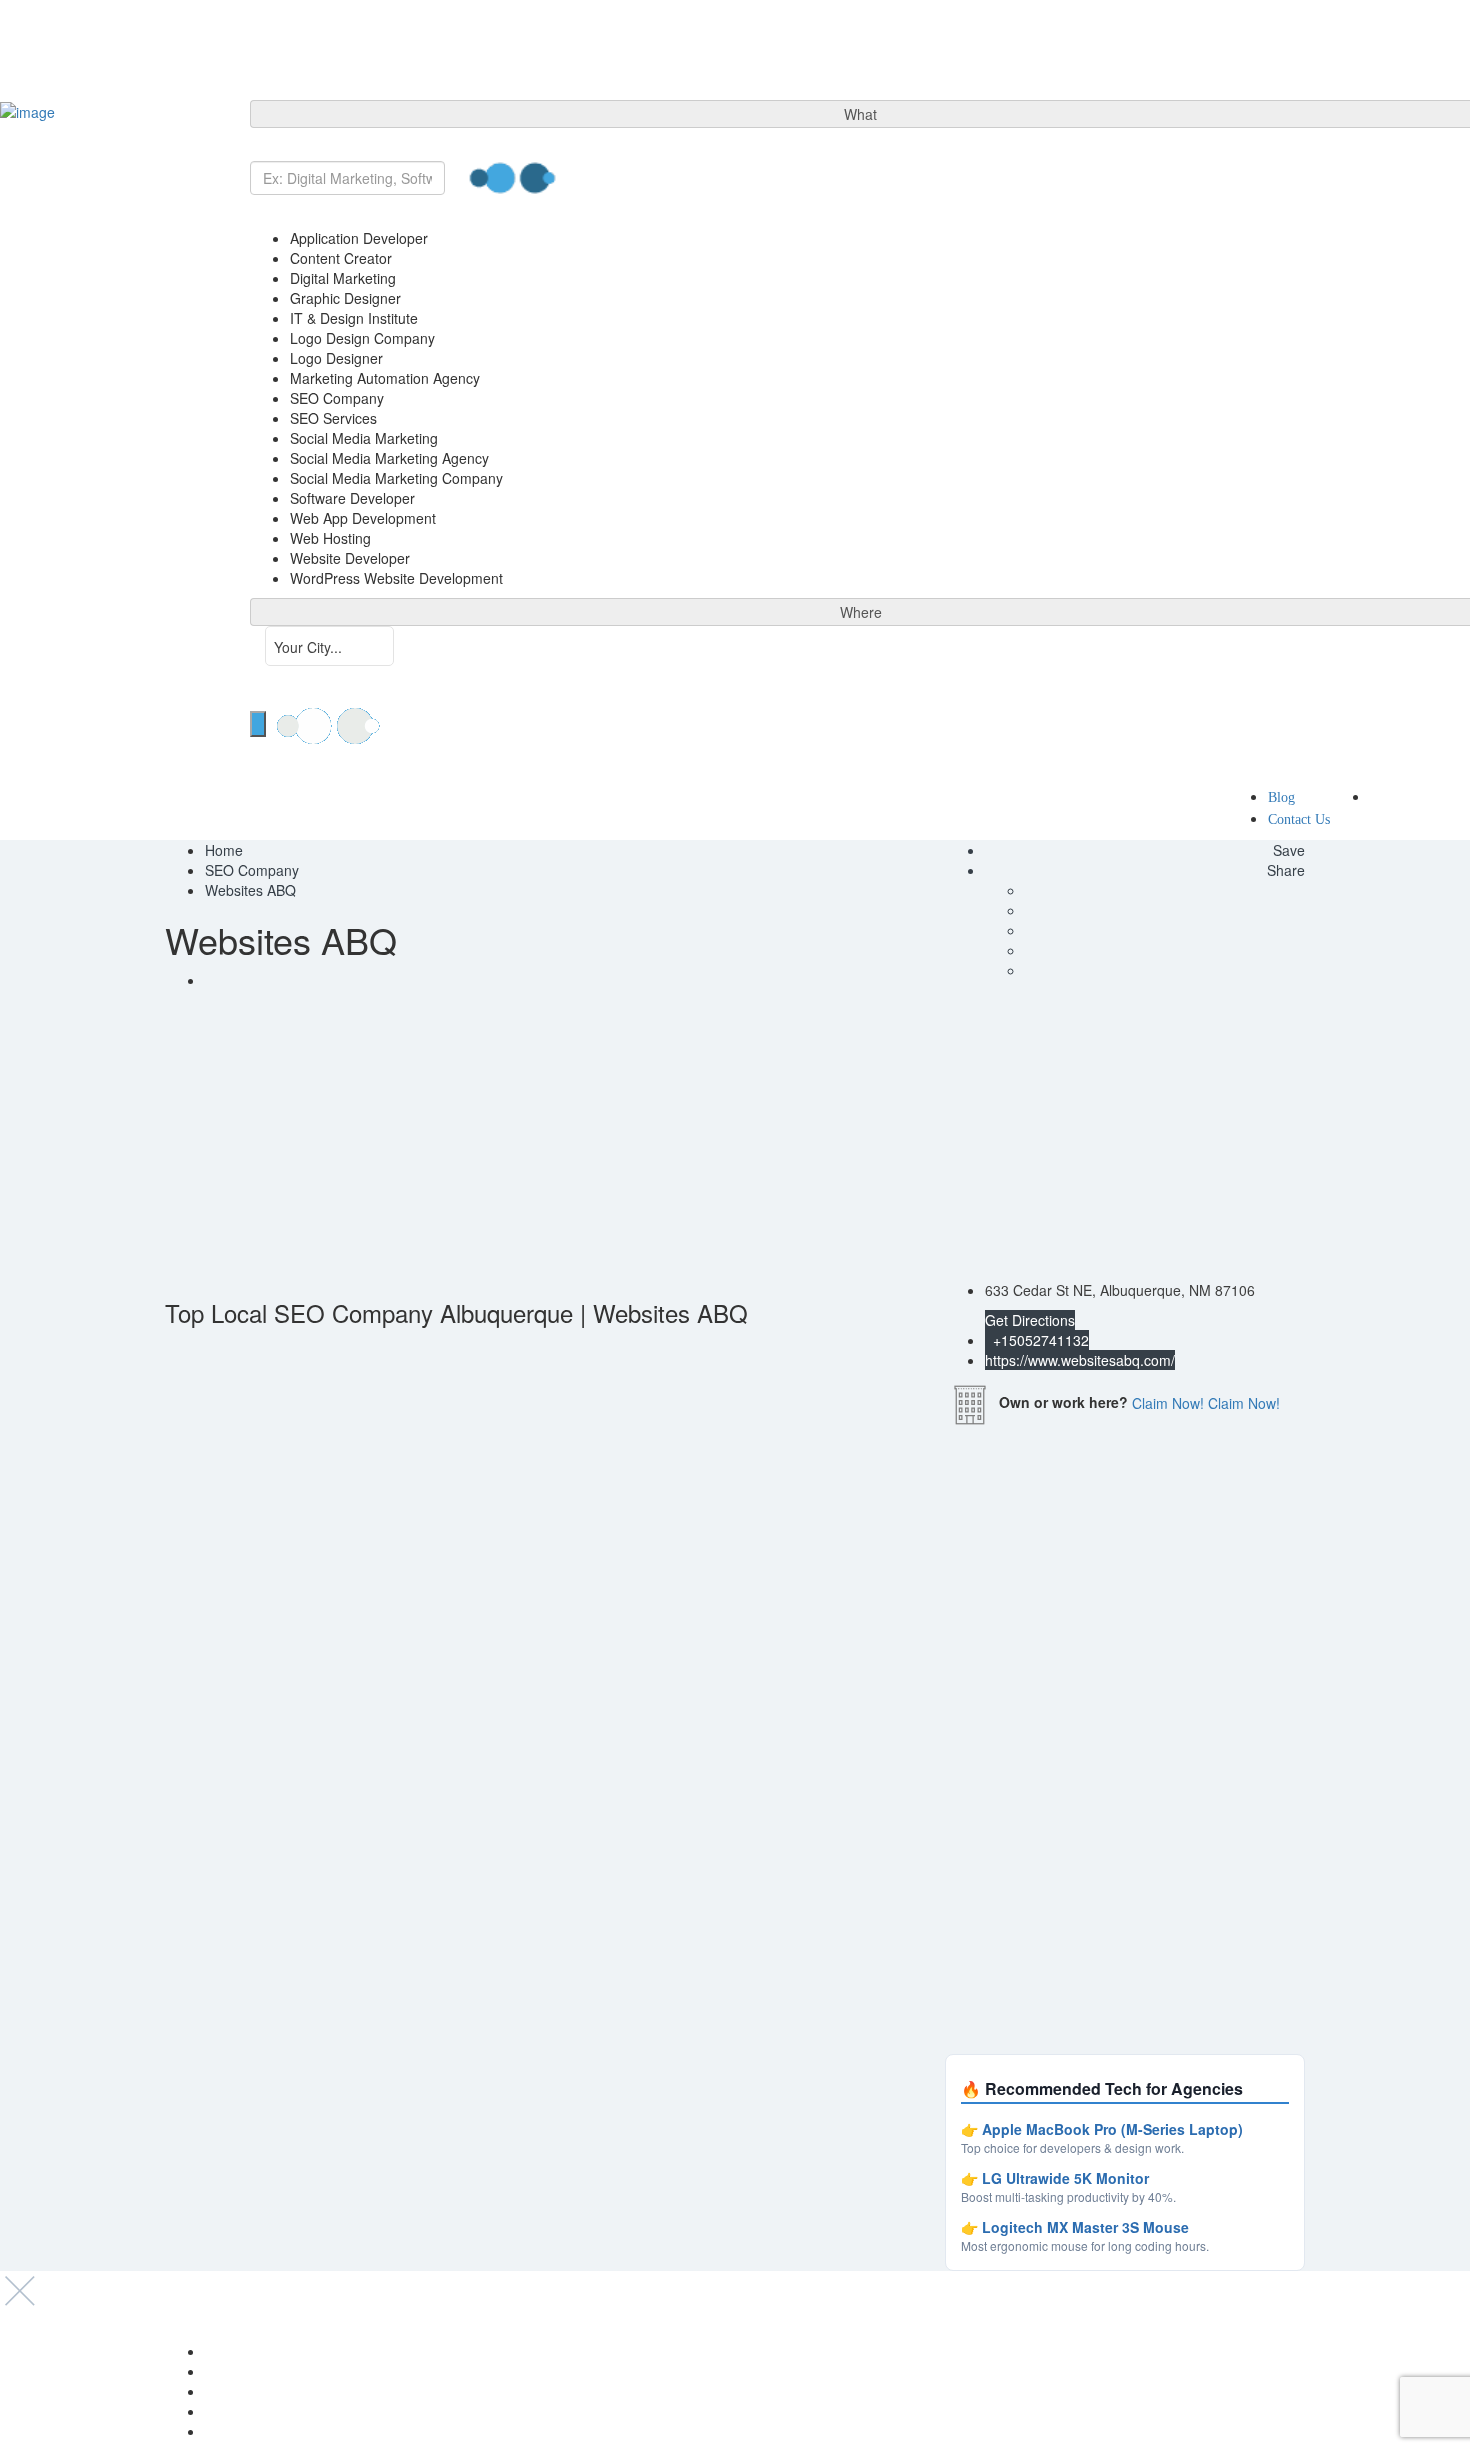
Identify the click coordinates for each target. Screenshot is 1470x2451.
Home (224, 850)
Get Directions (1030, 1320)
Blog (1281, 797)
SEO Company (252, 870)
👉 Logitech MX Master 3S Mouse (1075, 2227)
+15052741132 (1039, 1340)
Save (1287, 850)
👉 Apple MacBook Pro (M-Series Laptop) (1102, 2129)
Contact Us (1299, 819)
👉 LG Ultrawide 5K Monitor (1055, 2178)
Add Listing (1418, 796)
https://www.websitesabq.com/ (1080, 1360)
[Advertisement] (735, 1140)
